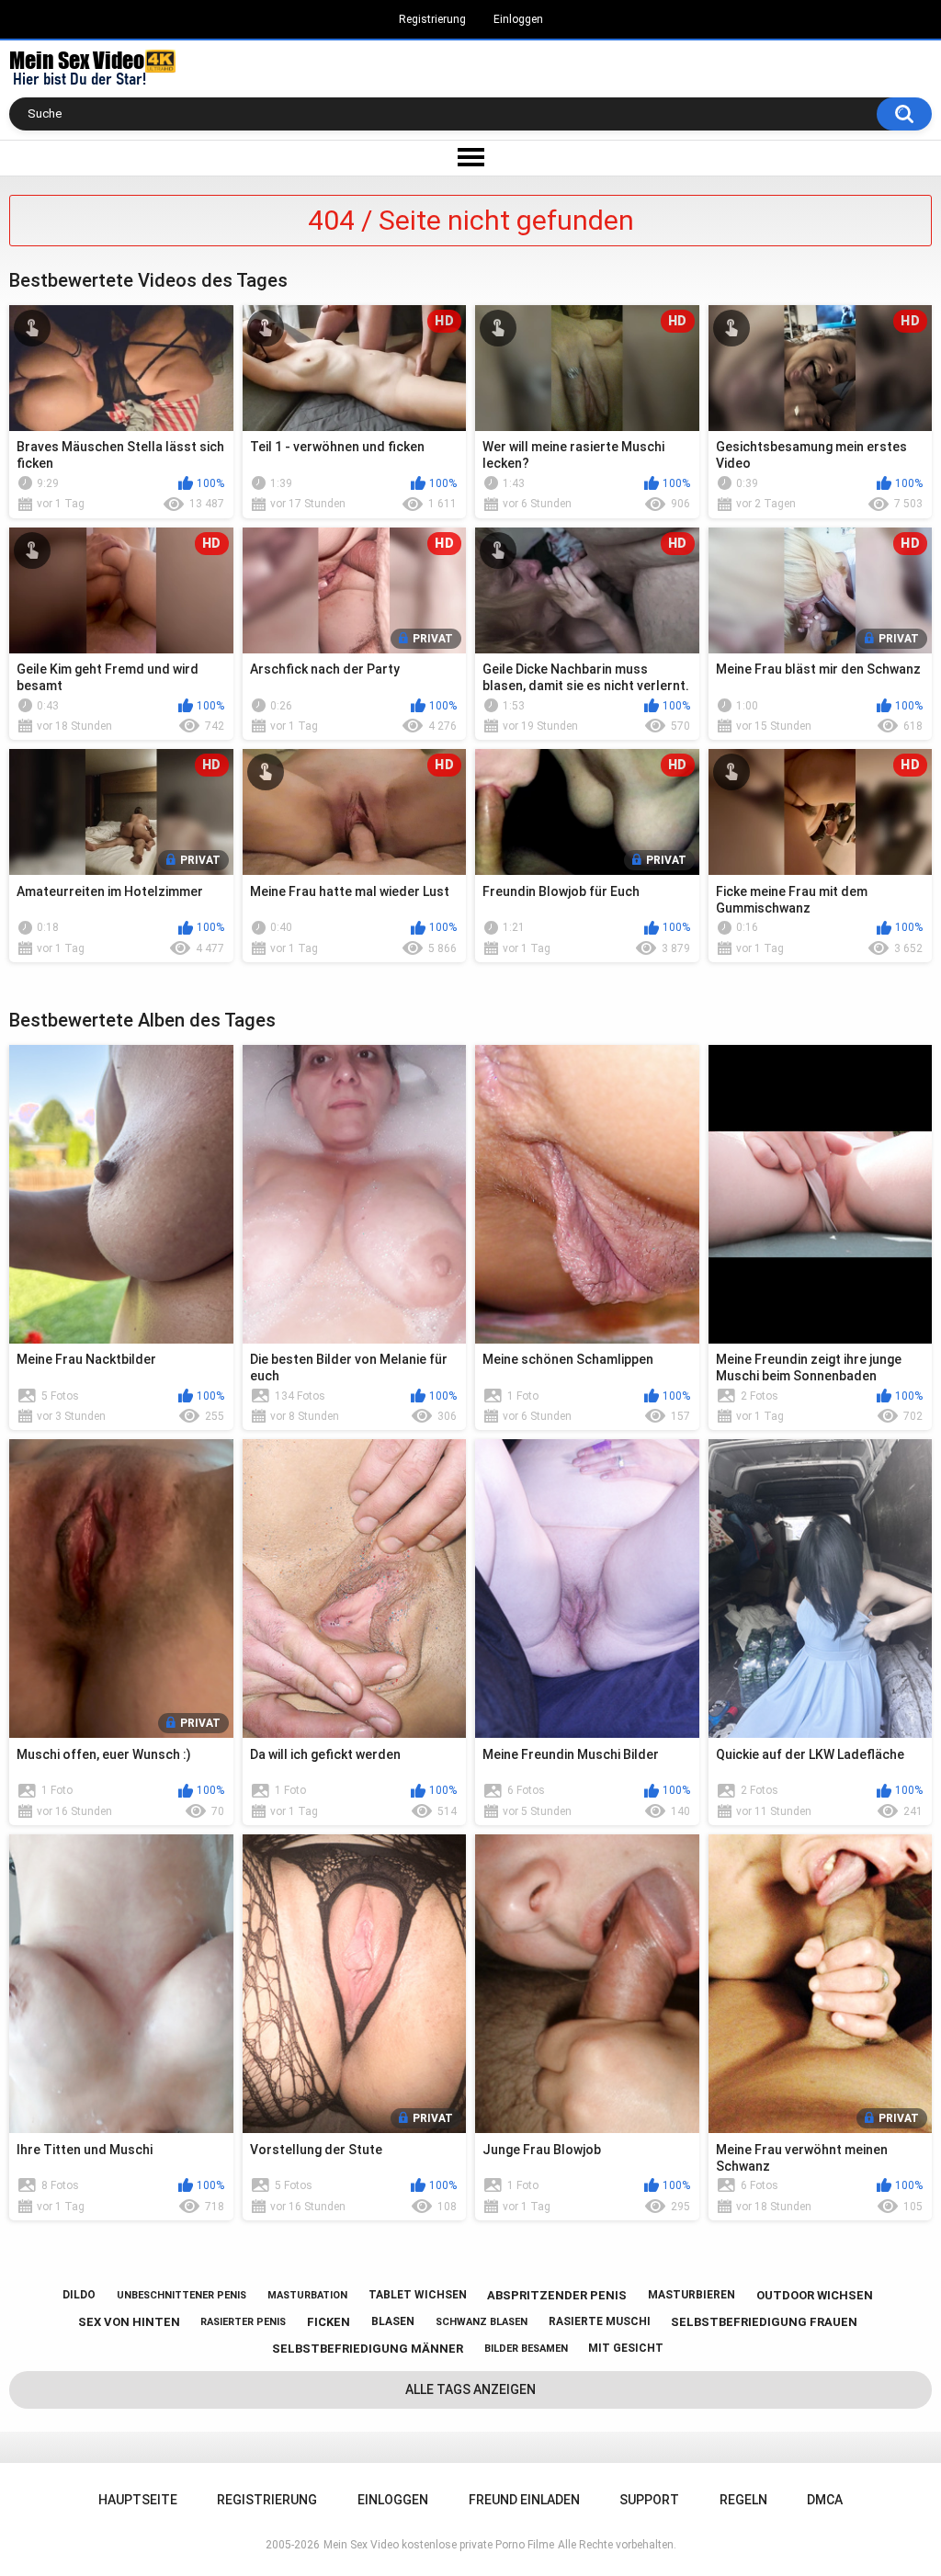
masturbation (307, 2295)
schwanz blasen (482, 2322)
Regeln (743, 2500)
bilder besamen (526, 2349)
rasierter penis (243, 2322)
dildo (79, 2295)
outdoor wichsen (815, 2295)
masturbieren (692, 2295)
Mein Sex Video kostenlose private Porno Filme (439, 2545)
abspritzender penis (557, 2295)
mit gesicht (626, 2348)
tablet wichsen (418, 2295)
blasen (393, 2321)
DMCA (825, 2500)
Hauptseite (138, 2500)
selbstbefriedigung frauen (764, 2322)
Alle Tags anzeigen (470, 2389)
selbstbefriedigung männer (368, 2349)
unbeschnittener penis (181, 2295)
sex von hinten (129, 2322)
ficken (329, 2322)
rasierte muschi (600, 2321)
